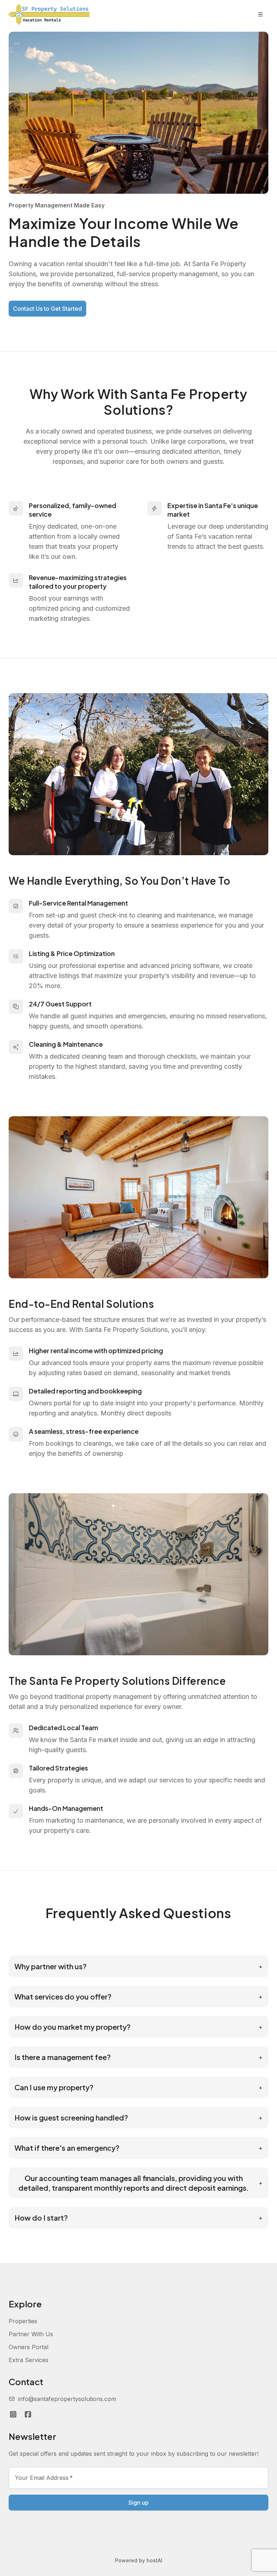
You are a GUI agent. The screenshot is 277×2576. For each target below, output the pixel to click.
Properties (23, 2321)
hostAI (154, 2560)
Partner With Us (31, 2334)
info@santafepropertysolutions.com (67, 2399)
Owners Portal (28, 2347)
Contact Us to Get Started (47, 309)
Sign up (138, 2503)
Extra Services (28, 2360)
